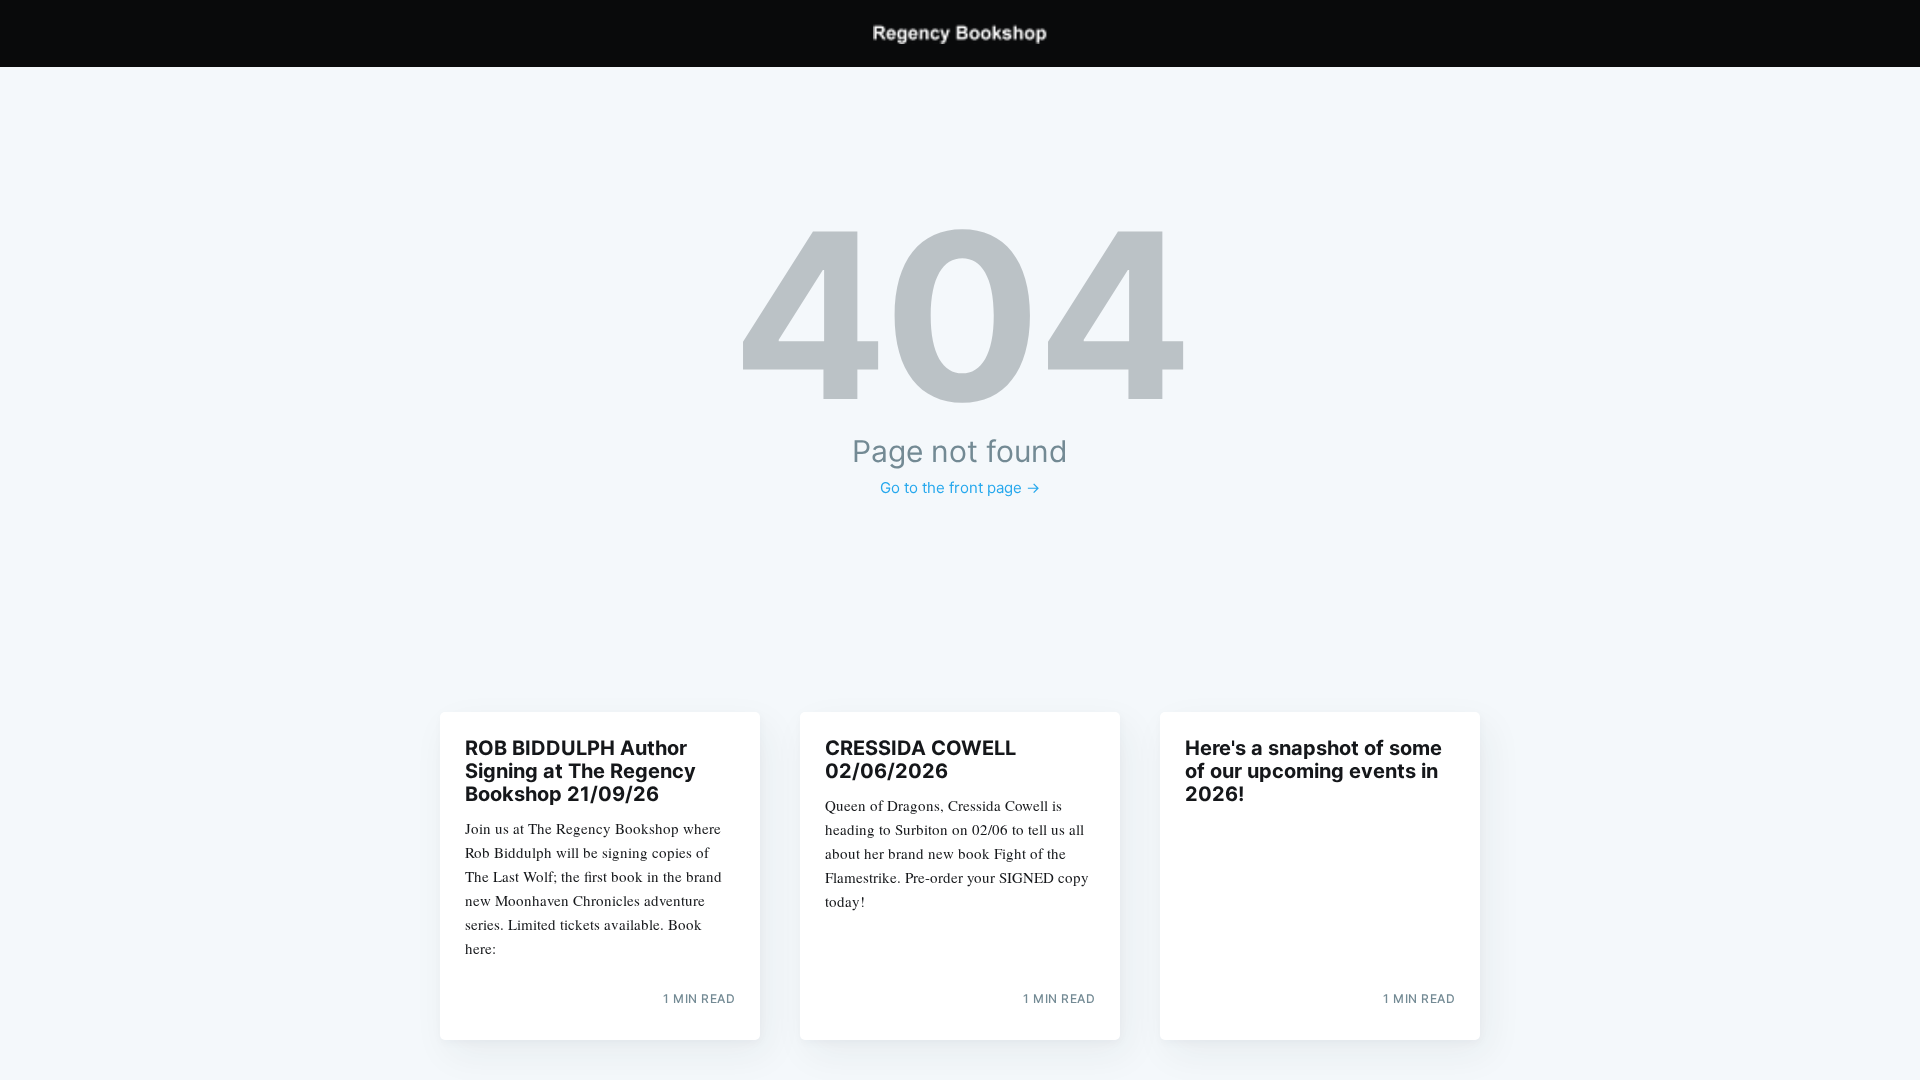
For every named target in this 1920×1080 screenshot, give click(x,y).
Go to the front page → (960, 487)
